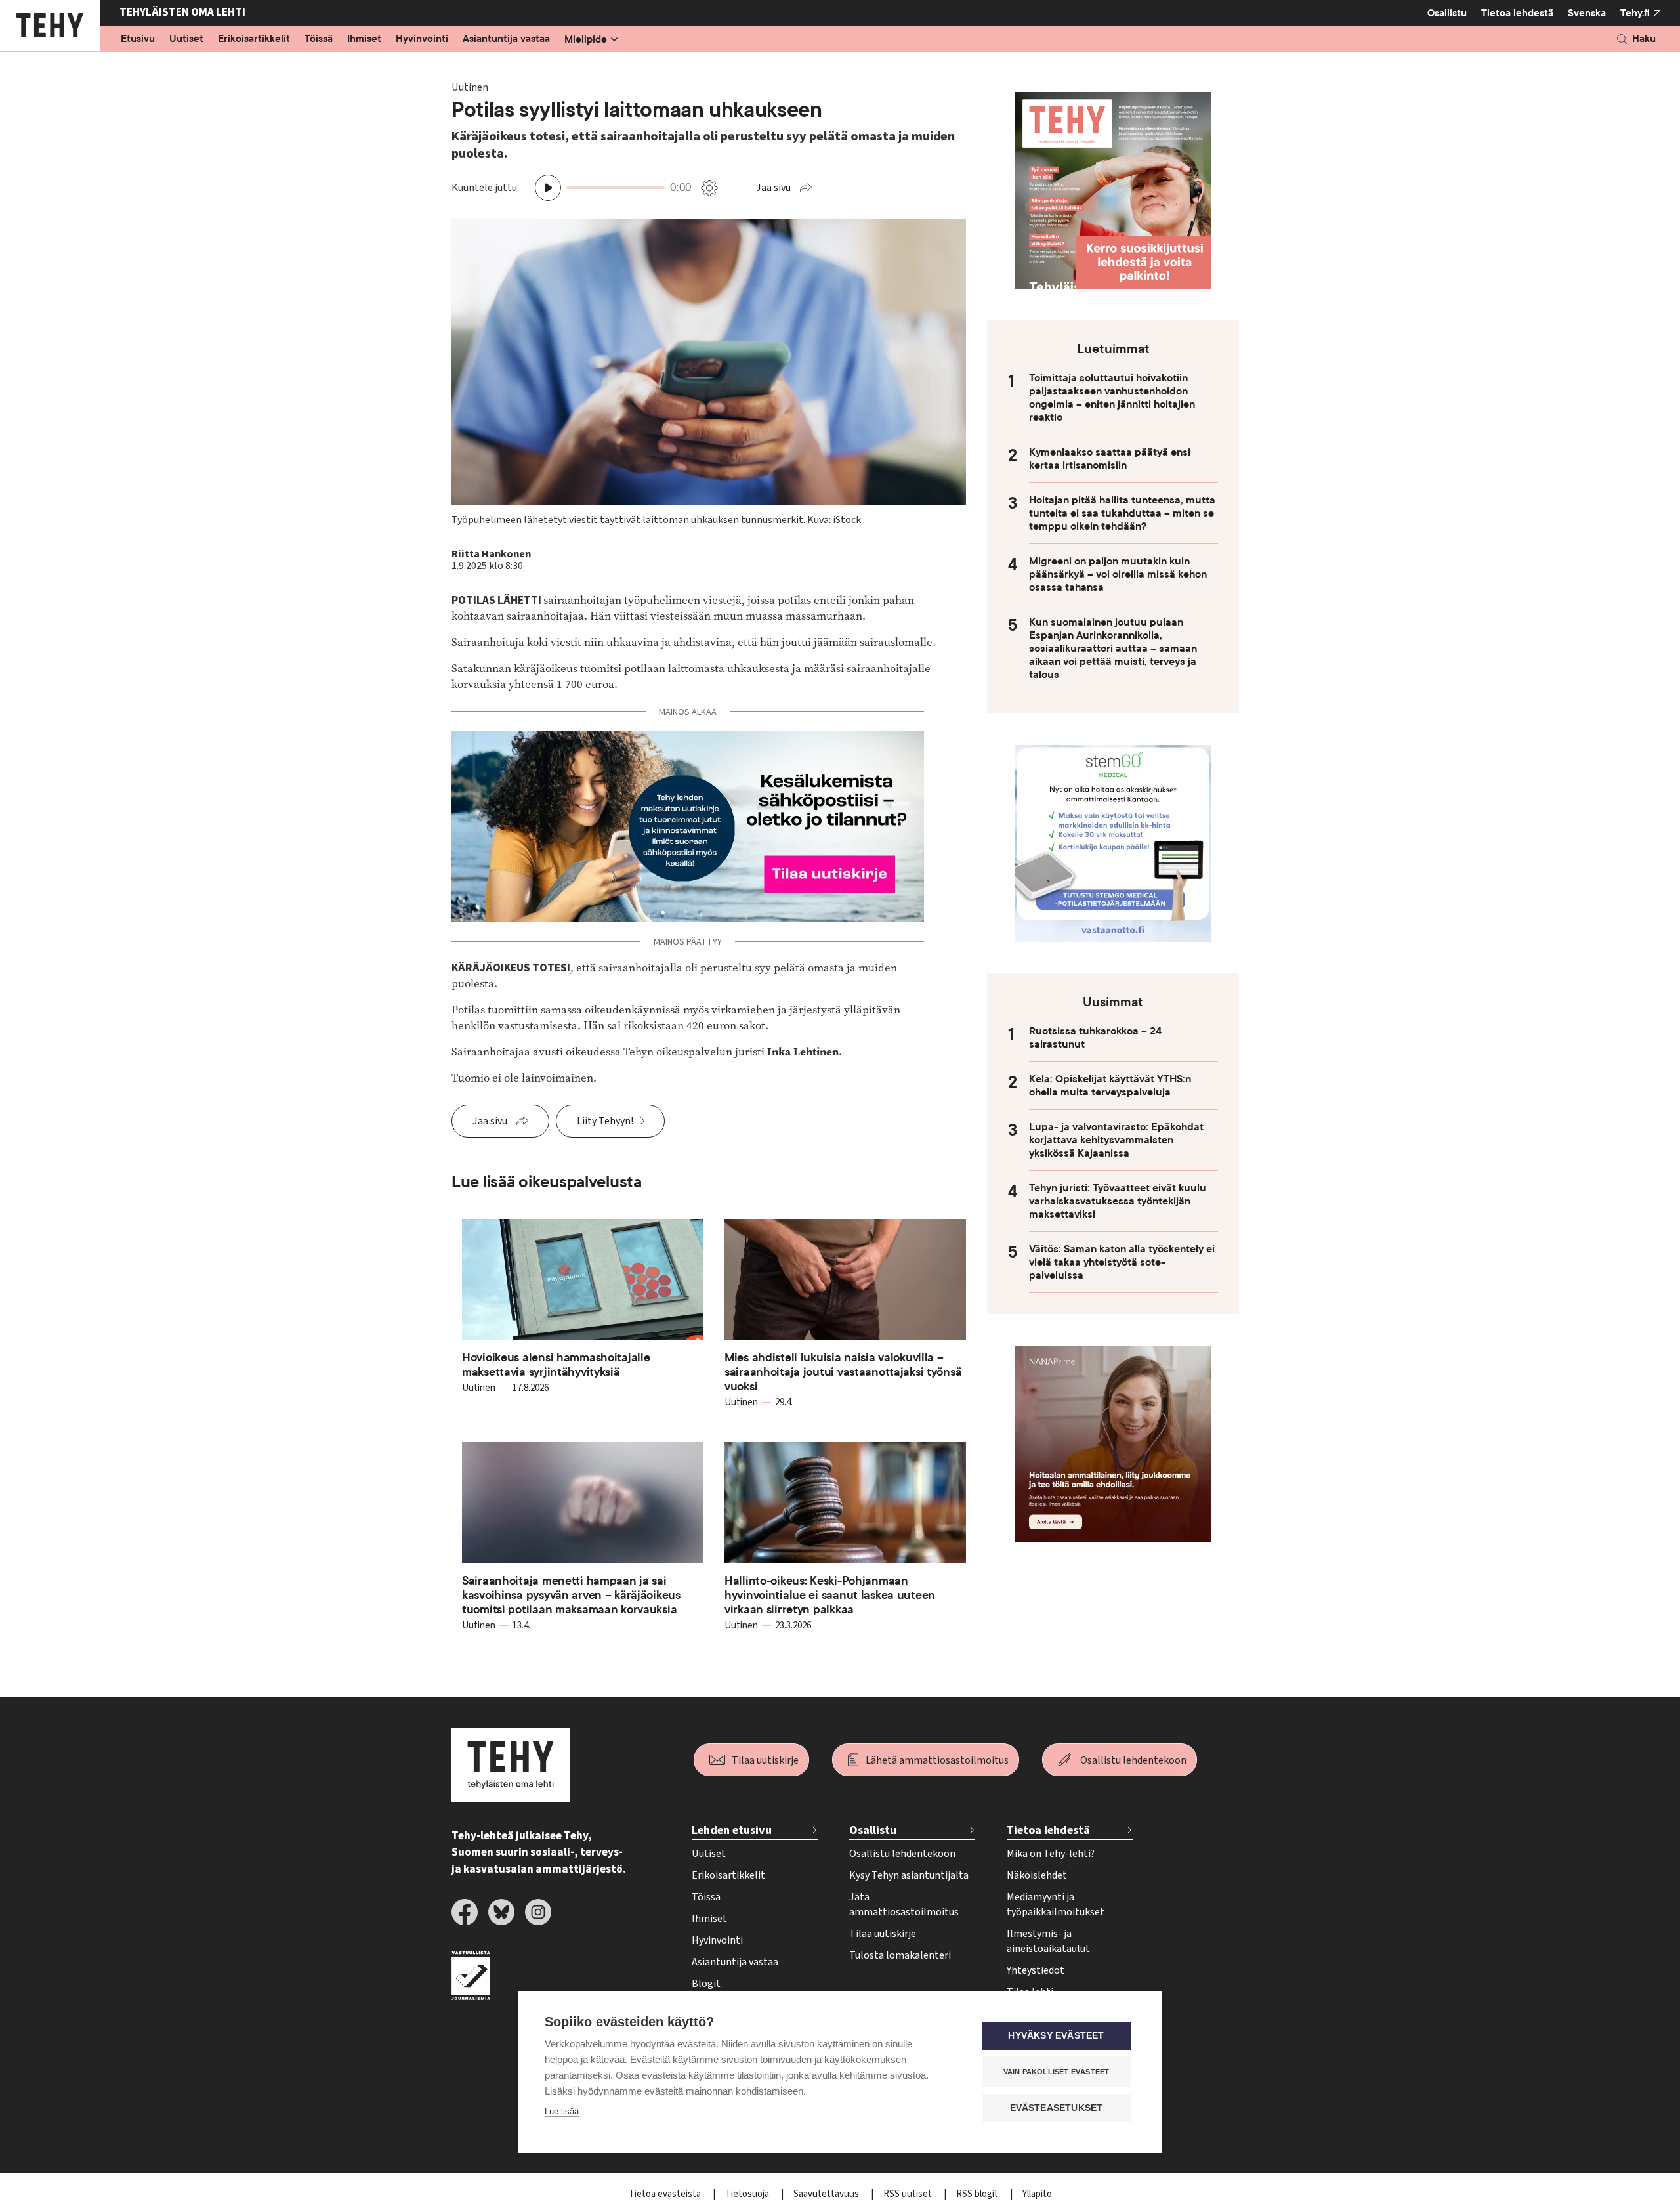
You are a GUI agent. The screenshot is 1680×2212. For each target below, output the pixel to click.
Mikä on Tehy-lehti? (1051, 1854)
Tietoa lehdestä (1517, 13)
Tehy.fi (1635, 13)
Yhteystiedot (1036, 1970)
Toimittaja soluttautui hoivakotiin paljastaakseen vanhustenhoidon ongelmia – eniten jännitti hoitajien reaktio (1112, 398)
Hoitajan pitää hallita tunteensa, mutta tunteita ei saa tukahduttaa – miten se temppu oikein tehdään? (1122, 513)
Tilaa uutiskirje (765, 1760)
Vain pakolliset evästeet (1057, 2072)
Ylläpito (1037, 2194)
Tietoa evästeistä (666, 2194)
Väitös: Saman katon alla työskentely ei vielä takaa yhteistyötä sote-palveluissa (1122, 1262)
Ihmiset (364, 39)
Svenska (1587, 13)
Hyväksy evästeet (1056, 2036)
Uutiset (186, 39)
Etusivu (138, 39)
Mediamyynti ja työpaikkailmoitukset (1056, 1904)
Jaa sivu (773, 188)
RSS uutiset (909, 2194)
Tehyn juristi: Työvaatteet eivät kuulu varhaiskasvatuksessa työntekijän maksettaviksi (1118, 1201)
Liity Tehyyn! (605, 1121)
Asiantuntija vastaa (506, 39)
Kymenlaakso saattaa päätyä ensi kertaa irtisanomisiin (1110, 459)
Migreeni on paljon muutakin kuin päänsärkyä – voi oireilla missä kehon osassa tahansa (1118, 574)
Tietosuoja (748, 2194)
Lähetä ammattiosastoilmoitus (937, 1760)
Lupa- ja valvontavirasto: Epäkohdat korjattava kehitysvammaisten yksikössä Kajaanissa (1116, 1140)
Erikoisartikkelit (254, 39)
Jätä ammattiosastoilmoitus (904, 1904)
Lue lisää (562, 2111)
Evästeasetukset (1057, 2108)
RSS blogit (978, 2194)
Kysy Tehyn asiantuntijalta (909, 1875)
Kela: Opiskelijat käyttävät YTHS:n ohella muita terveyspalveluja (1110, 1086)
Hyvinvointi (422, 39)
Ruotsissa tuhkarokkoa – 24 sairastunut (1095, 1038)
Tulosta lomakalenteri (900, 1955)
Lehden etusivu (732, 1830)
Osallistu (1447, 13)
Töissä (319, 39)
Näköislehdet (1037, 1875)
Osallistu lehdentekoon (1133, 1760)
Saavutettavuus (827, 2194)
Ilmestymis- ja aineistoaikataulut (1048, 1941)
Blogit (706, 1984)
